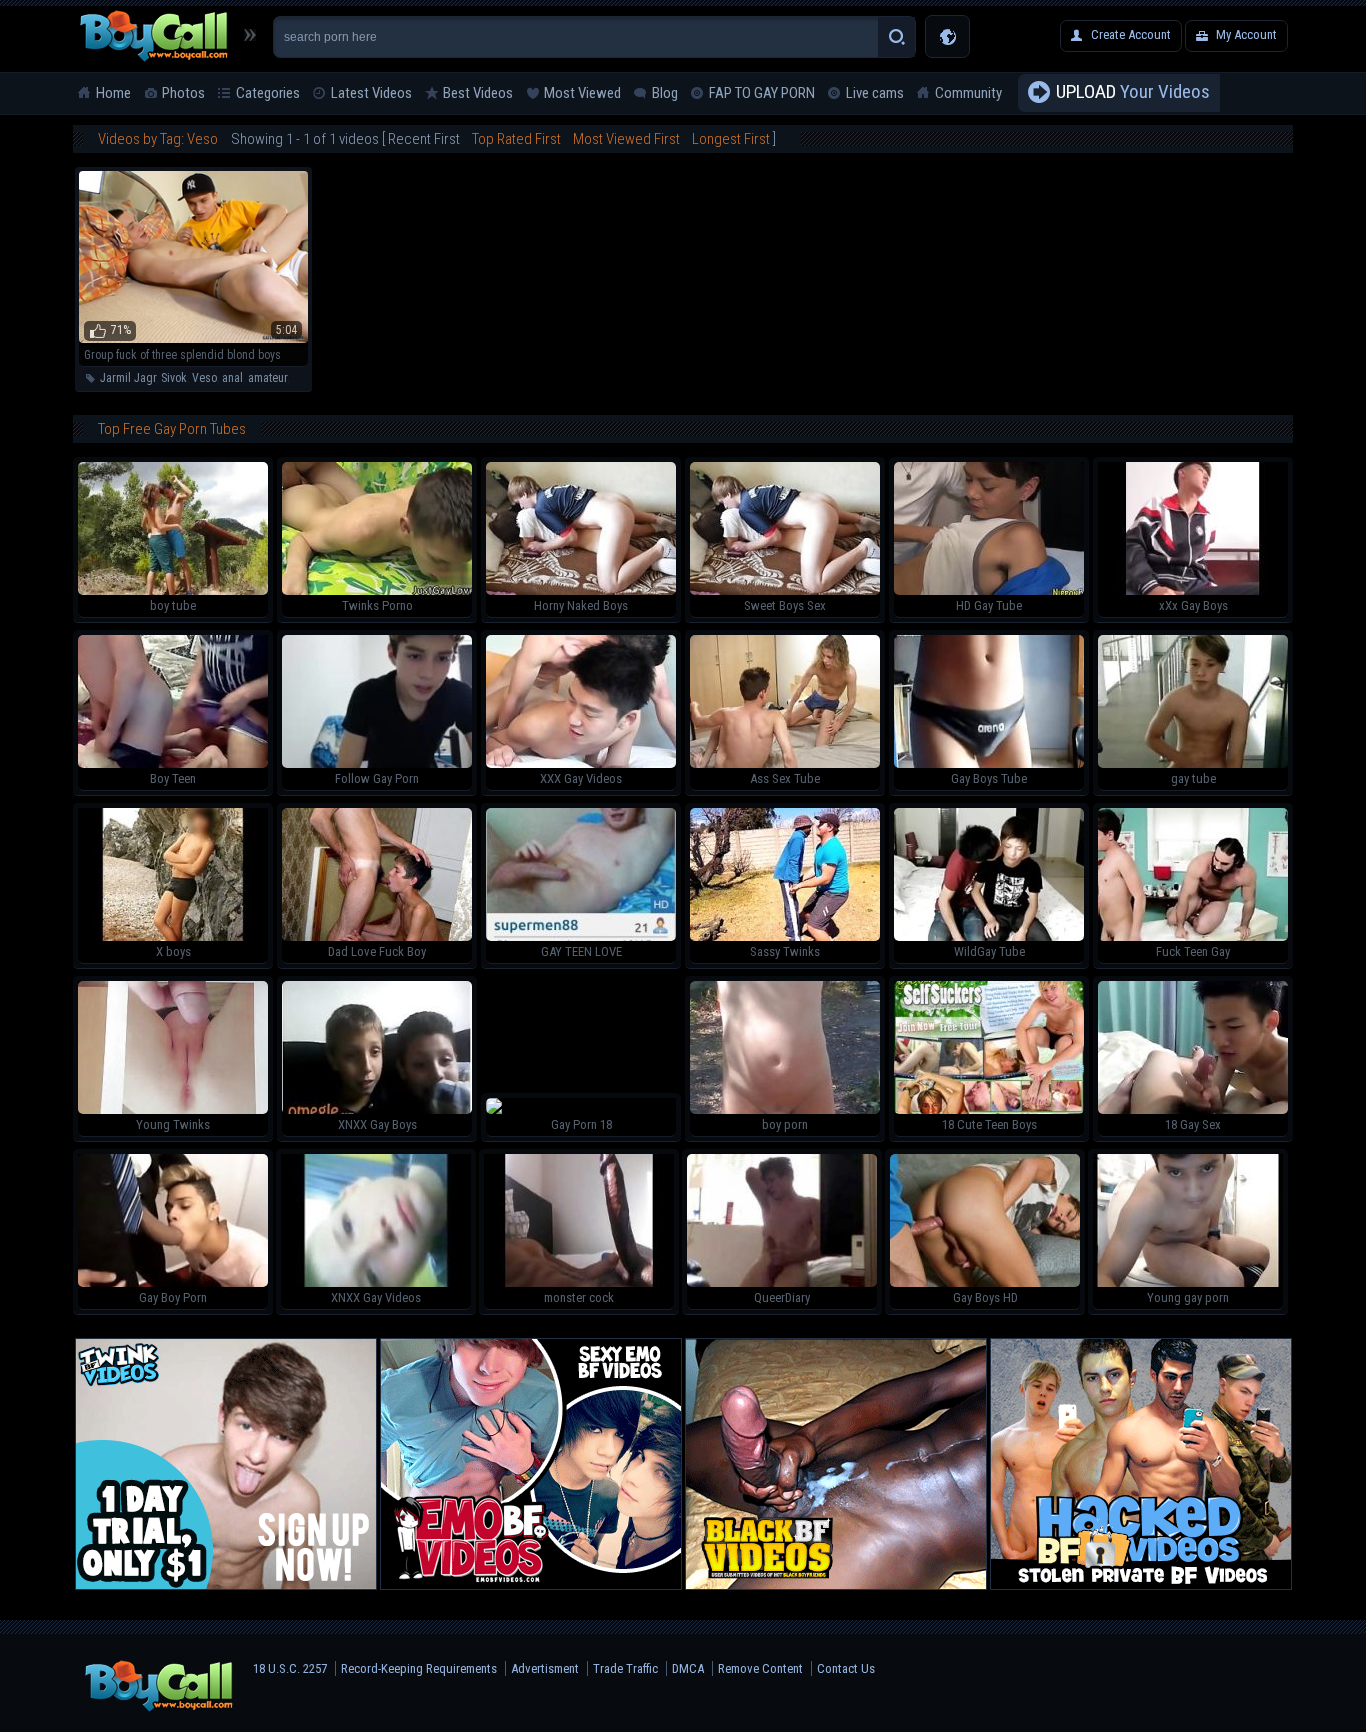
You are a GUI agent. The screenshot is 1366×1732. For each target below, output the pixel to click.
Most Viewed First (626, 139)
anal (232, 378)
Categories (268, 93)
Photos (183, 93)
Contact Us (846, 1668)
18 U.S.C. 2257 (290, 1668)
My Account (1246, 34)
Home (113, 93)
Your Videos (1133, 91)
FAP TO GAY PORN (762, 93)
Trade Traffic (625, 1668)
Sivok (174, 378)
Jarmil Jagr (128, 378)
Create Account (1131, 34)
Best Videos (478, 93)
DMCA (688, 1668)
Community (968, 93)
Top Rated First (516, 139)
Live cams (875, 93)
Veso (204, 378)
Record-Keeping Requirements (419, 1668)
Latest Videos (371, 93)
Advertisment (545, 1668)
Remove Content (760, 1668)
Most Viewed (582, 93)
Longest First (731, 139)
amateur (267, 378)
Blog (665, 93)
